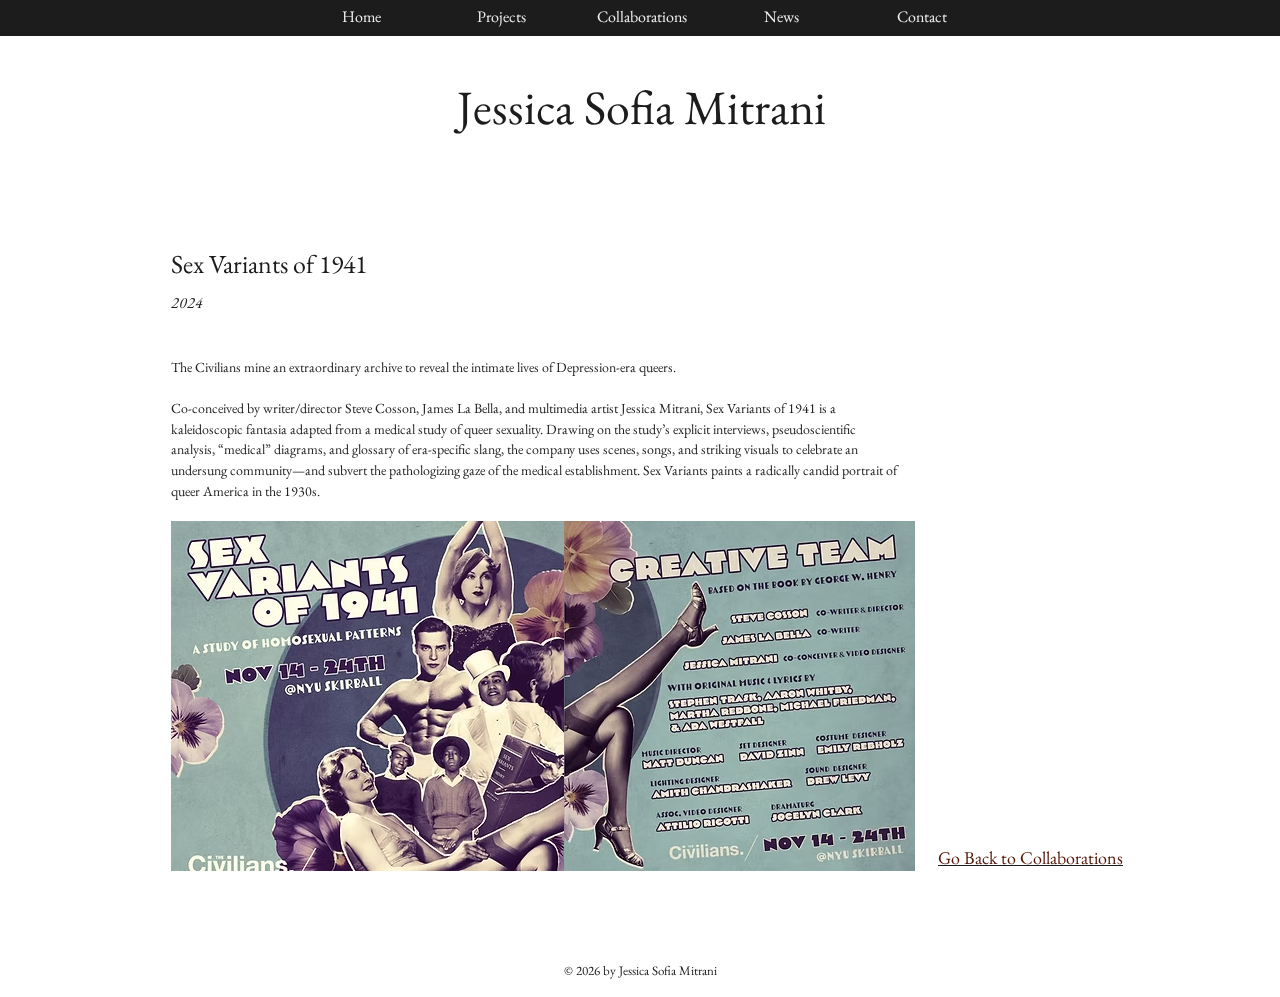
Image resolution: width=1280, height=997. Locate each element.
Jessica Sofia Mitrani (641, 107)
